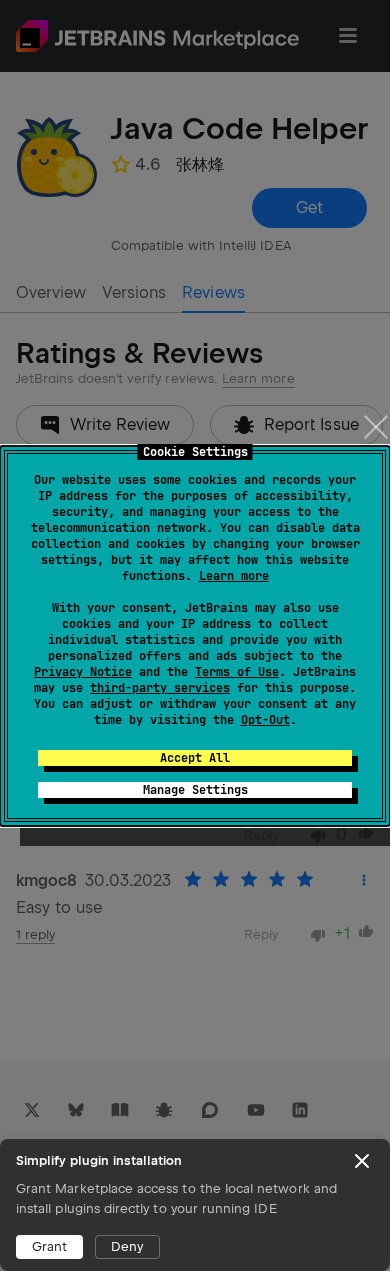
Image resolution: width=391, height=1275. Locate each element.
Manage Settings (195, 790)
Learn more (234, 576)
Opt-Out (265, 720)
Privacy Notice (83, 672)
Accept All (195, 758)
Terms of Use (237, 672)
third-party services (160, 688)
